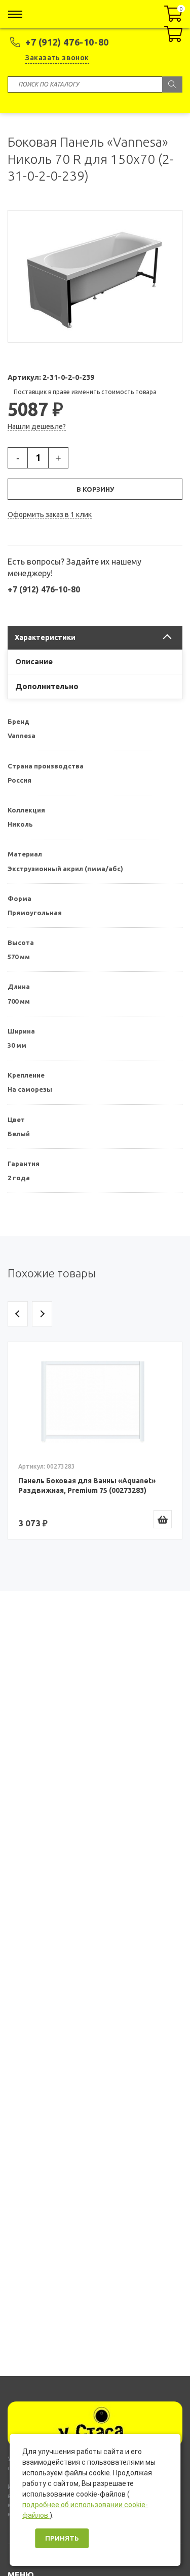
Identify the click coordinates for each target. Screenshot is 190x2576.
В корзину (95, 489)
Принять (62, 2538)
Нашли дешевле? (37, 426)
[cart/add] (163, 1519)
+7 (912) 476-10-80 (67, 42)
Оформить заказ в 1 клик (50, 514)
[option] (95, 1441)
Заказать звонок (57, 58)
